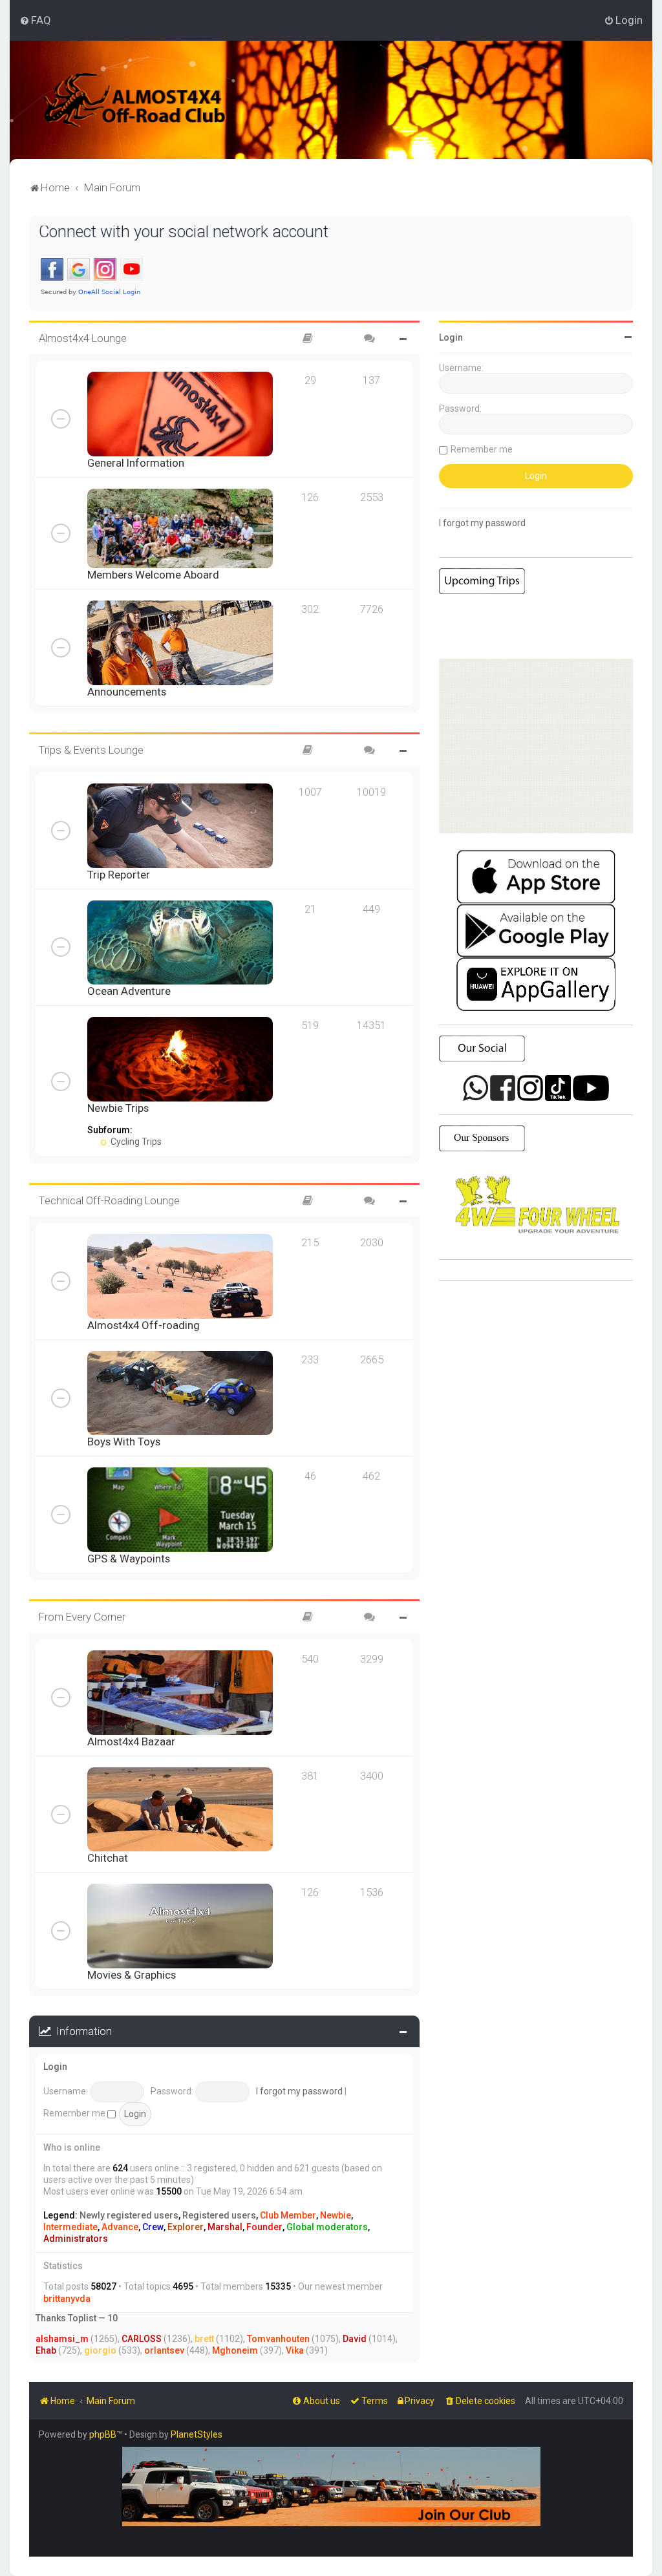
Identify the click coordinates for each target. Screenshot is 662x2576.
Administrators (76, 2239)
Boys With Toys (124, 1442)
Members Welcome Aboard (153, 575)
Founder (264, 2227)
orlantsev (164, 2350)
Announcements (127, 692)
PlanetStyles (197, 2434)
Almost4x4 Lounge (83, 338)
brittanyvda (67, 2299)
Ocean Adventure (129, 991)
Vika (295, 2350)
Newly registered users (129, 2215)
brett (204, 2339)
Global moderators (327, 2227)
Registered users (219, 2215)
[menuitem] (35, 20)
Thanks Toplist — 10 (77, 2318)
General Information (136, 463)
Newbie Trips (118, 1108)
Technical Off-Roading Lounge (109, 1200)
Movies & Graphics (132, 1975)
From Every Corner (82, 1617)
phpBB (103, 2434)
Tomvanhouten (278, 2339)
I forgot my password (299, 2091)
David (355, 2339)
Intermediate (70, 2227)
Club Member (288, 2215)
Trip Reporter (119, 875)
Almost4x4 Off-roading (144, 1325)
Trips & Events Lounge (91, 750)
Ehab (46, 2350)
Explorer (186, 2227)
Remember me (75, 2113)
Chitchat (108, 1858)
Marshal (225, 2227)
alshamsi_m (62, 2339)
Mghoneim (235, 2350)
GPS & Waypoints (129, 1559)
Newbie (336, 2215)
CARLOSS (142, 2339)
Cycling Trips (135, 1142)
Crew (153, 2227)
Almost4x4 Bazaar (131, 1741)
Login (55, 2067)
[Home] (152, 100)
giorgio (100, 2350)
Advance (120, 2227)
